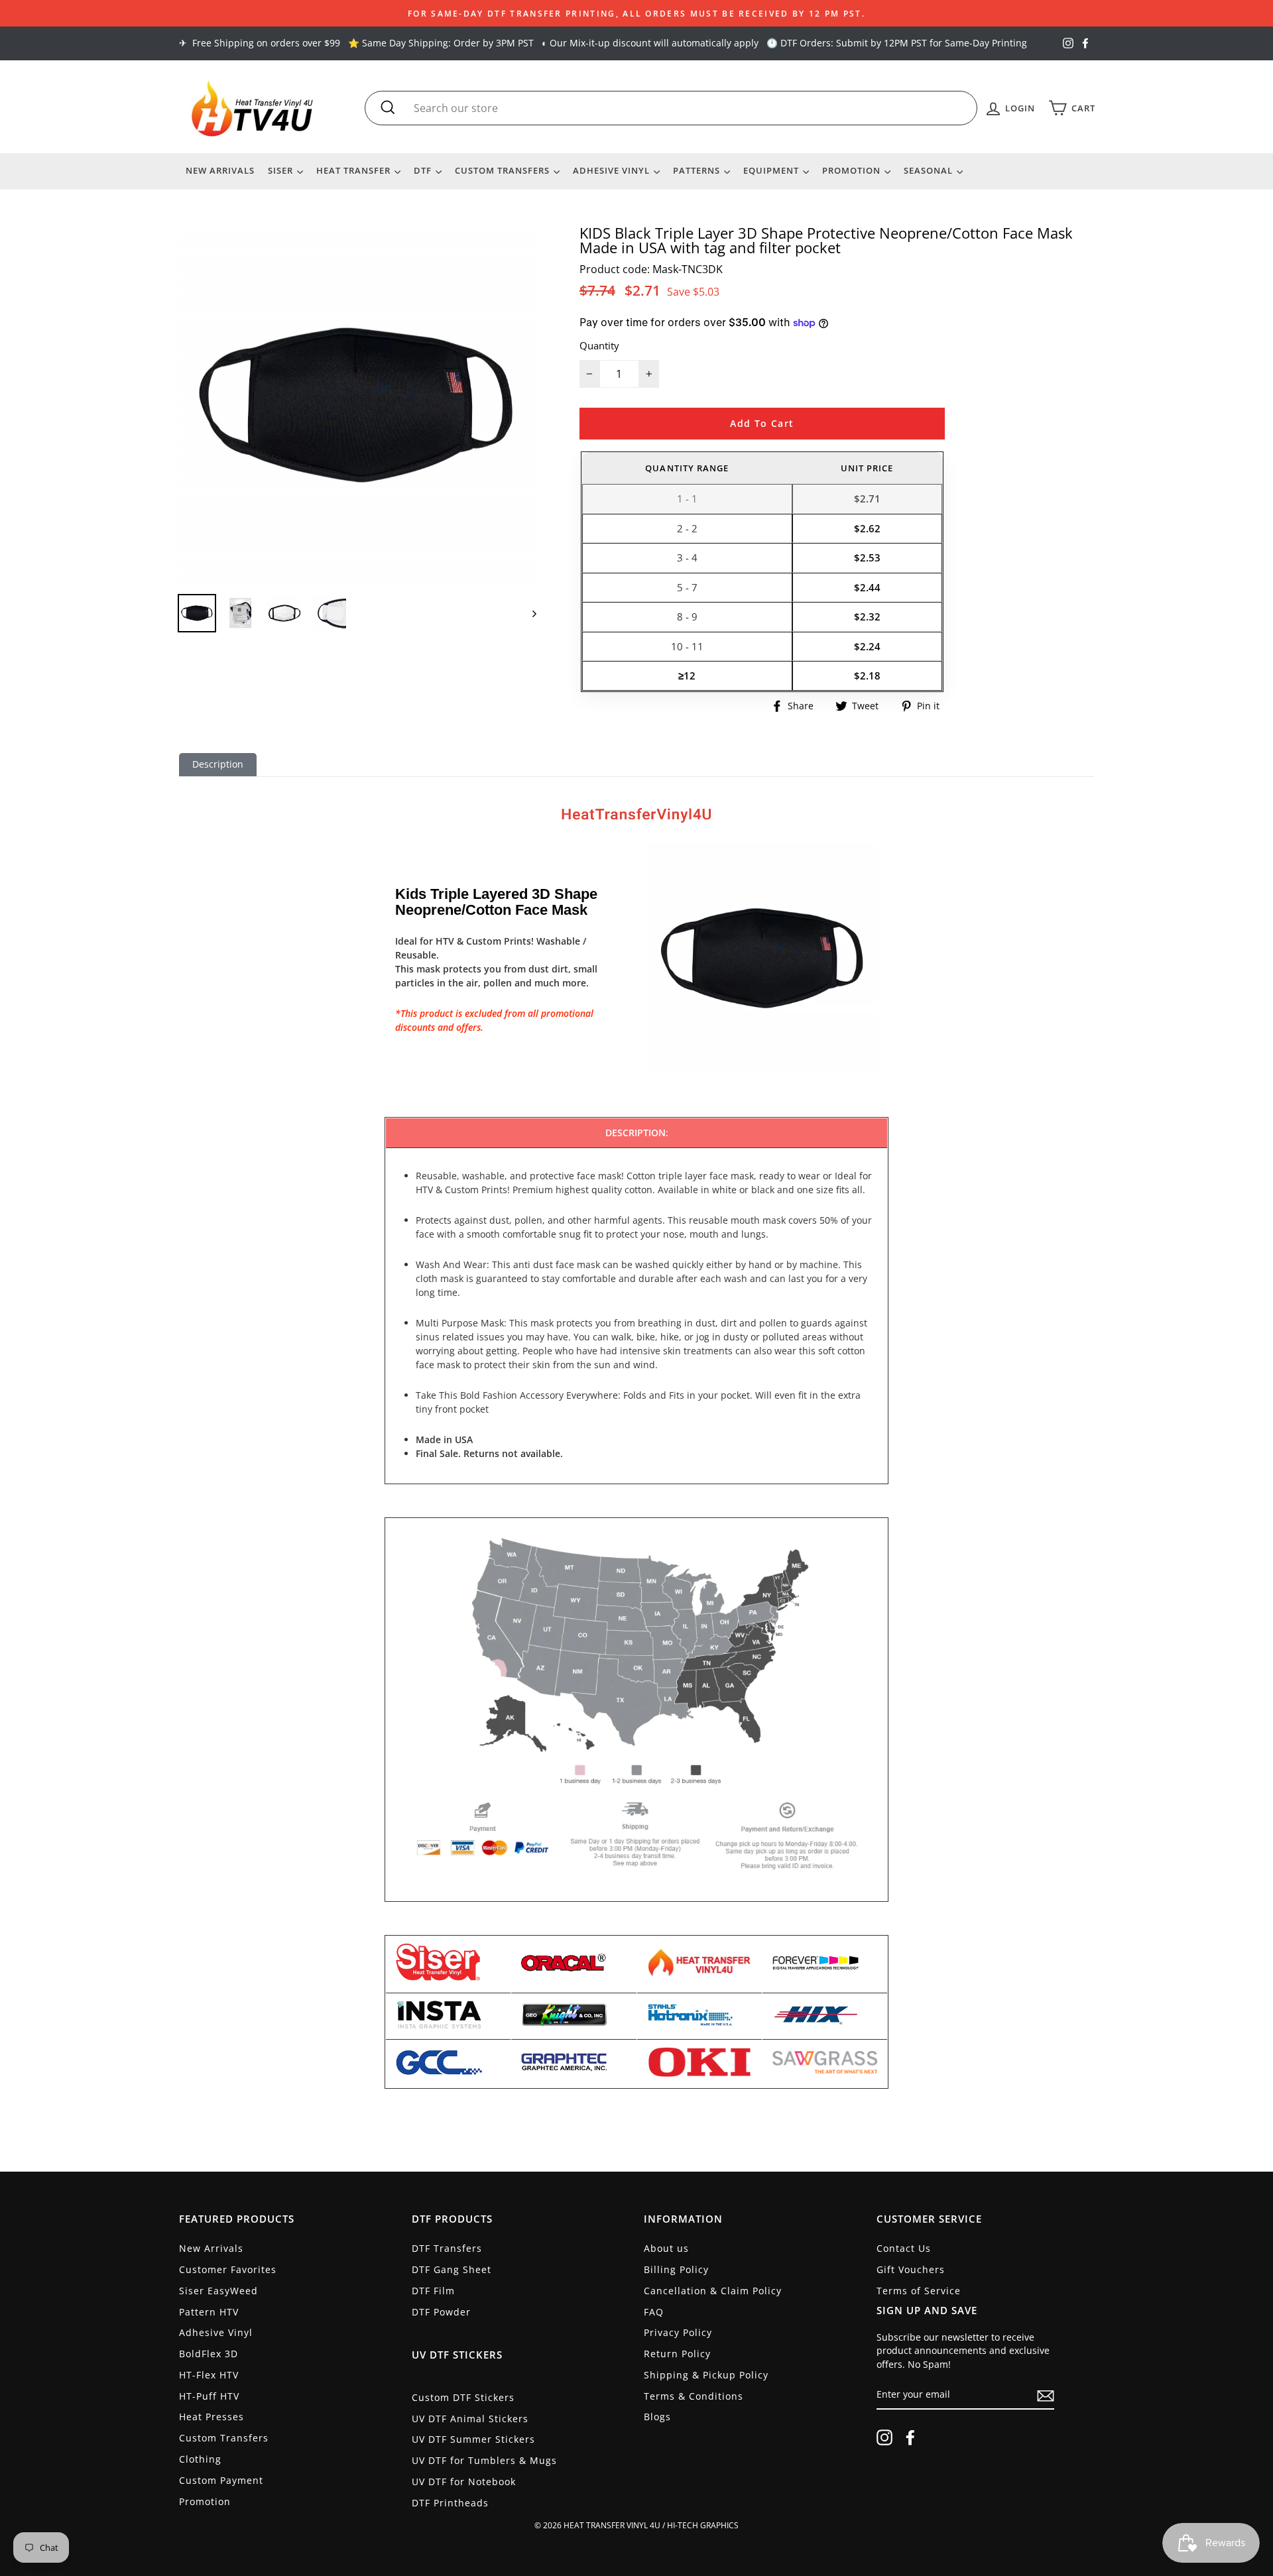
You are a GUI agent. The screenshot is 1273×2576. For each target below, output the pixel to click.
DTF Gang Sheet (452, 2269)
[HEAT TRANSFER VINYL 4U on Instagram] (884, 2437)
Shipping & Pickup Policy (706, 2375)
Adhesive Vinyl (613, 170)
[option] (636, 13)
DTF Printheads (450, 2503)
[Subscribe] (1046, 2396)
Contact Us (904, 2248)
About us (666, 2248)
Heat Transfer (355, 170)
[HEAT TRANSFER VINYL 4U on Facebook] (910, 2437)
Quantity (599, 345)
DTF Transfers (447, 2248)
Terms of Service (919, 2291)
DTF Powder (441, 2312)
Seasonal (930, 170)
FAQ (654, 2312)
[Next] (528, 613)
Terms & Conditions (694, 2396)
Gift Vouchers (911, 2269)
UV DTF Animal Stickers (470, 2419)
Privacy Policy (678, 2332)
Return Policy (677, 2354)
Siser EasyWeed (218, 2291)
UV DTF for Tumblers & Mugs (484, 2460)
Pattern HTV (209, 2312)
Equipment (772, 170)
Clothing (200, 2459)
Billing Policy (676, 2269)
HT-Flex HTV (209, 2375)
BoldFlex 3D (209, 2354)
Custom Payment (221, 2480)
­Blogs (657, 2417)
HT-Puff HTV (209, 2396)
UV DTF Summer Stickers (473, 2439)
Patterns (698, 170)
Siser (282, 170)
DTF (424, 170)
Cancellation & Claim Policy (713, 2291)
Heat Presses (212, 2417)
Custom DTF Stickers (463, 2397)
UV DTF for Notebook (464, 2482)
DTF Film (433, 2291)
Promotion (853, 170)
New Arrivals (220, 170)
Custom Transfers (504, 170)
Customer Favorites (228, 2269)
